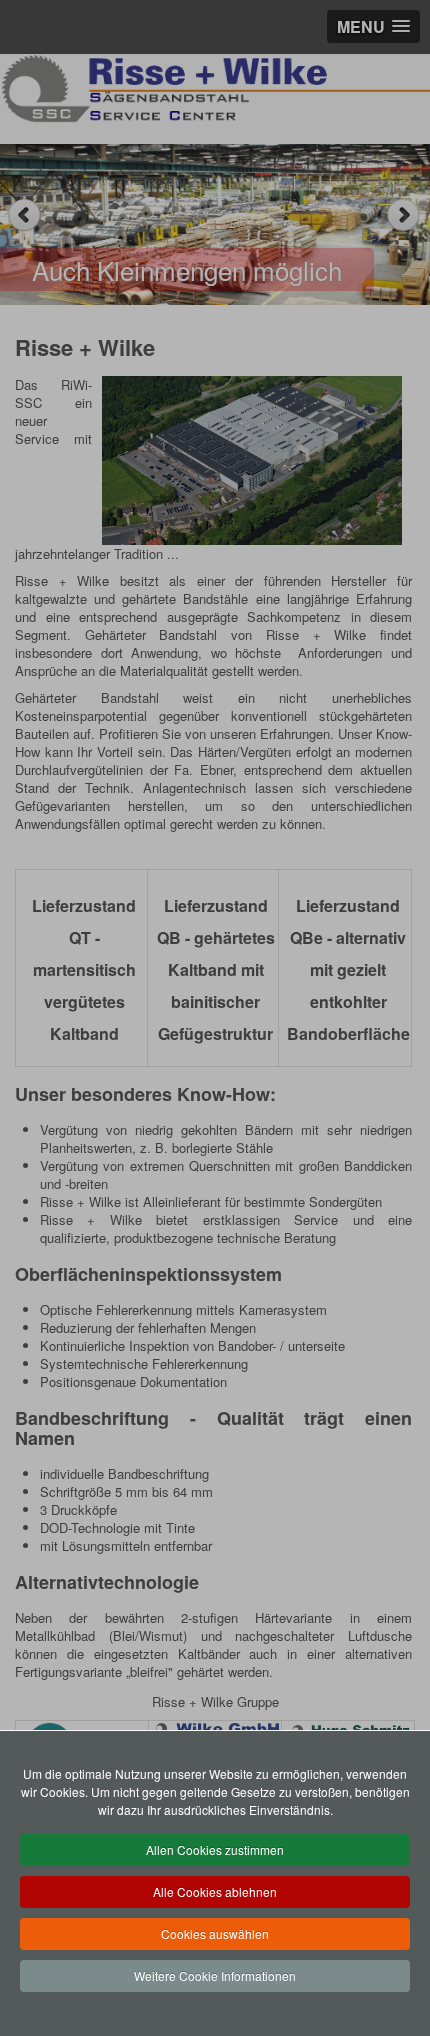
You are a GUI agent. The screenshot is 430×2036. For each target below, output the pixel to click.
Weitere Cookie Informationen (215, 1975)
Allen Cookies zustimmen (215, 1849)
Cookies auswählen (215, 1933)
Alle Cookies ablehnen (215, 1891)
